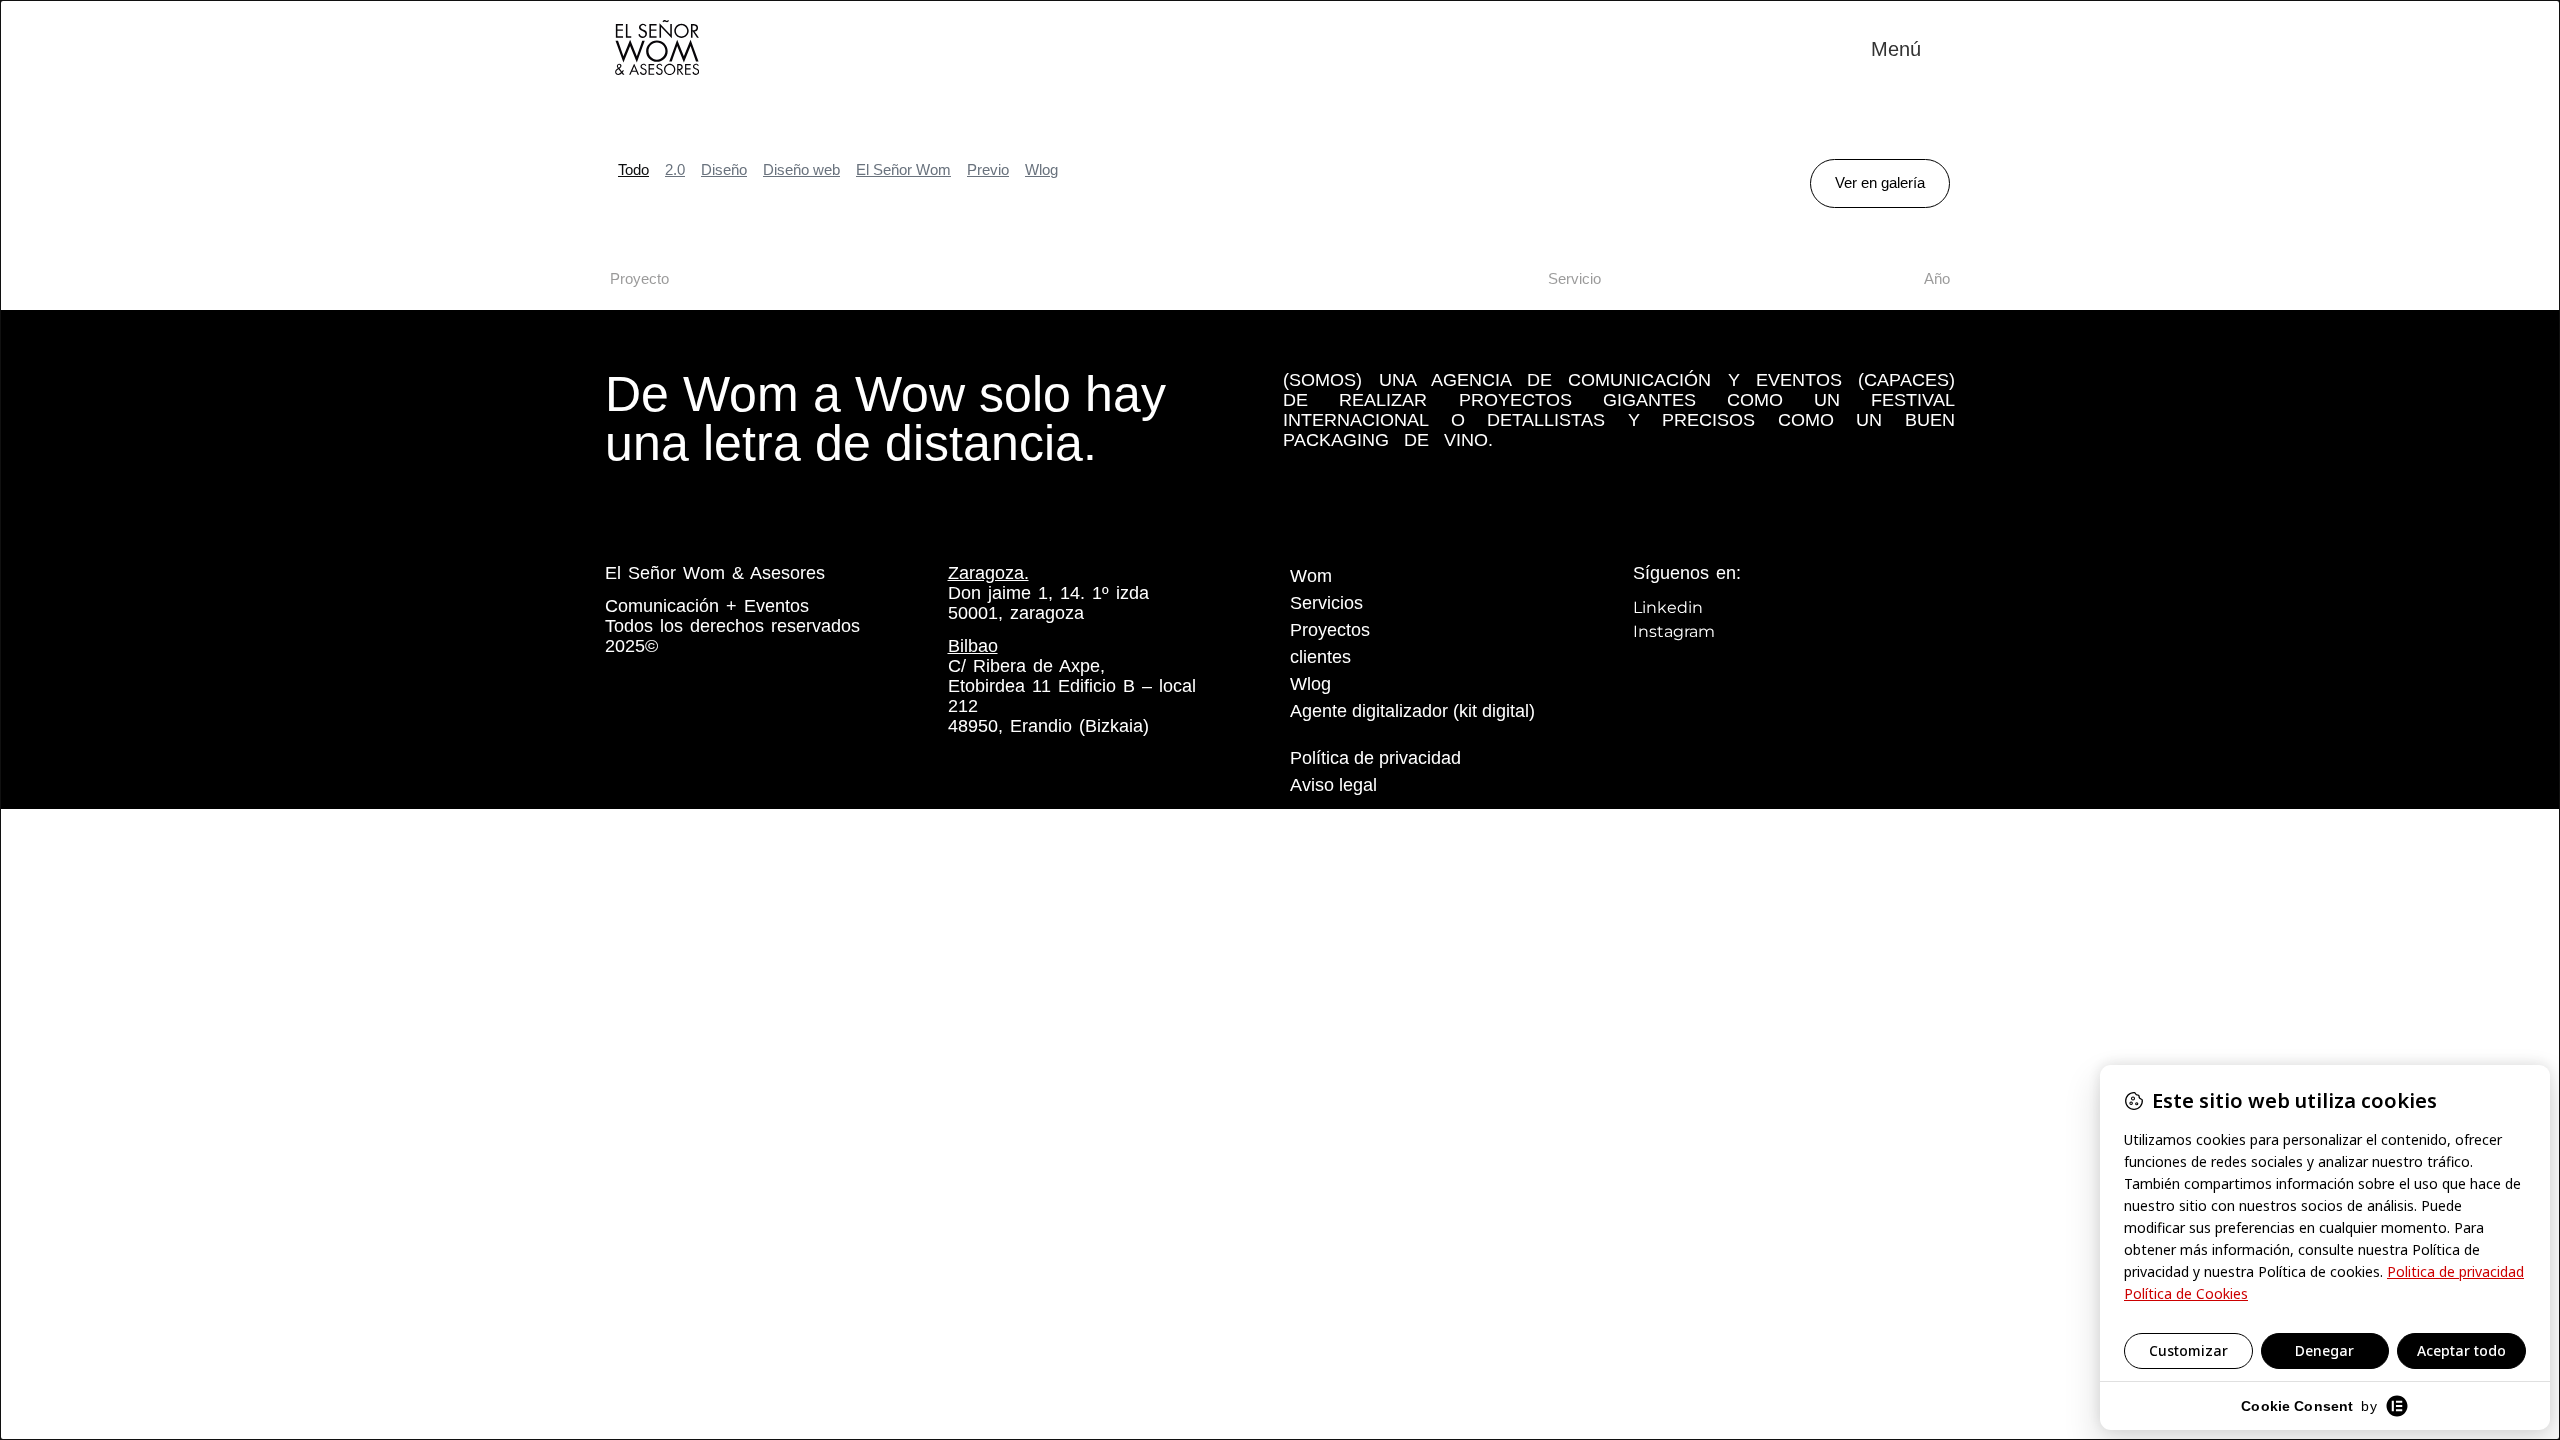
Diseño (724, 169)
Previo (988, 169)
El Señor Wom (903, 169)
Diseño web (801, 169)
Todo (633, 169)
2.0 (675, 169)
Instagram (1674, 631)
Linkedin (1668, 607)
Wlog (1041, 169)
